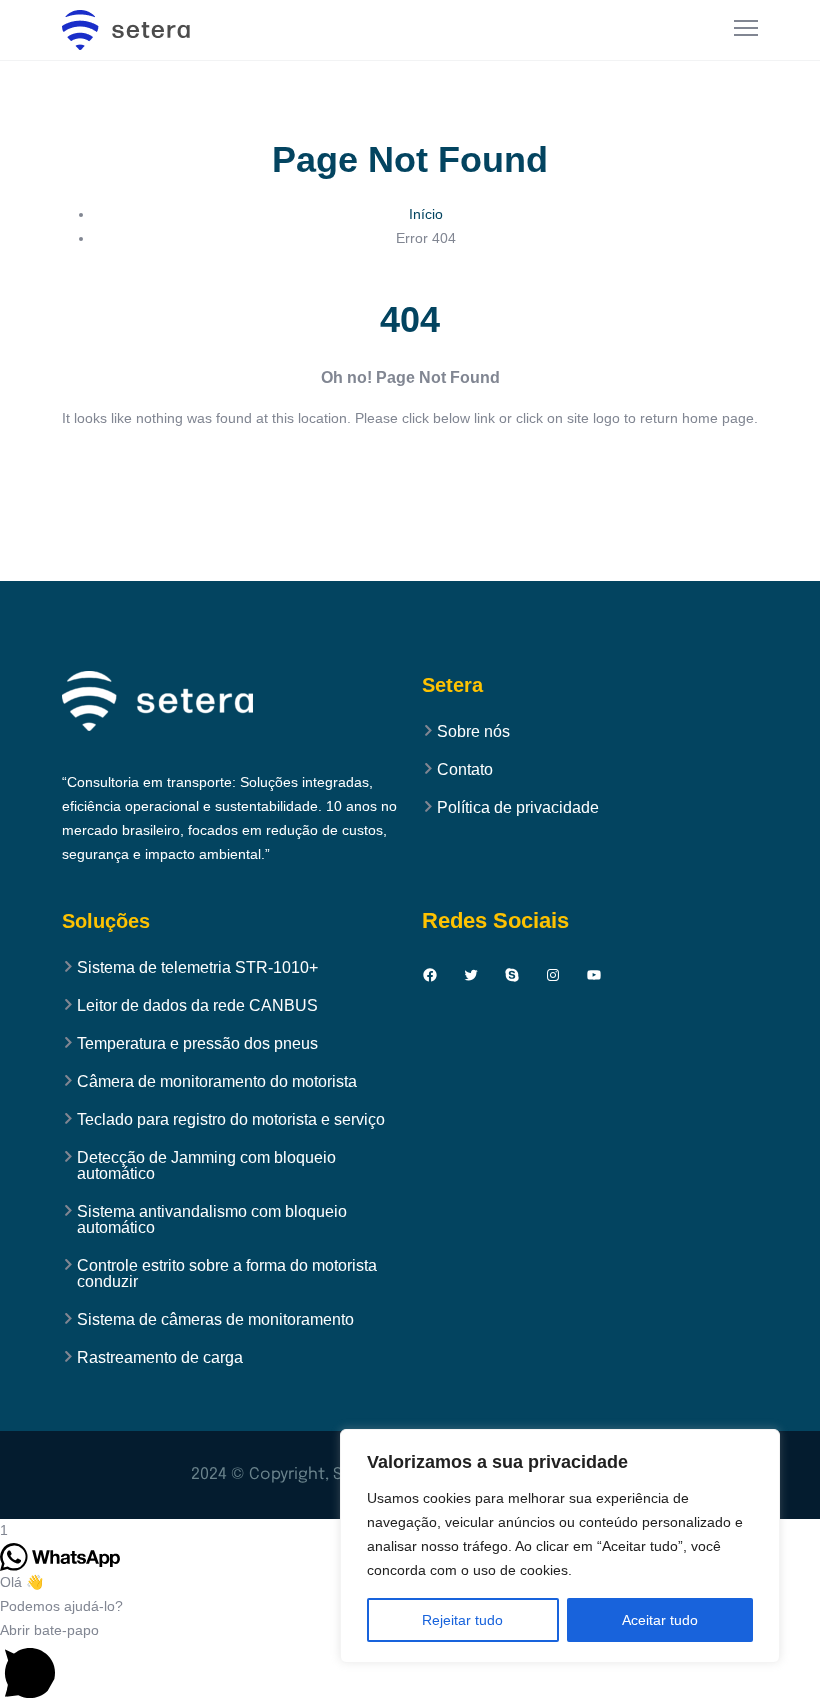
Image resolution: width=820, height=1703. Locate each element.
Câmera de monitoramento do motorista (217, 1082)
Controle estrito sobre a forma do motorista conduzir (227, 1274)
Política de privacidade (518, 808)
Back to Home (410, 477)
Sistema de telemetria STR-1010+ (197, 968)
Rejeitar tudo (462, 1620)
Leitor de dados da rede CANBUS (197, 1006)
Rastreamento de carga (160, 1358)
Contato (465, 770)
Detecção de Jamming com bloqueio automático (206, 1166)
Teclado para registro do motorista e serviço (231, 1120)
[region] (560, 1546)
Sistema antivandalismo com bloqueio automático (212, 1220)
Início (426, 214)
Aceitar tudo (660, 1620)
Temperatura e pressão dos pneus (197, 1044)
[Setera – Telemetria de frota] (137, 30)
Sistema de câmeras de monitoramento (215, 1320)
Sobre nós (473, 732)
